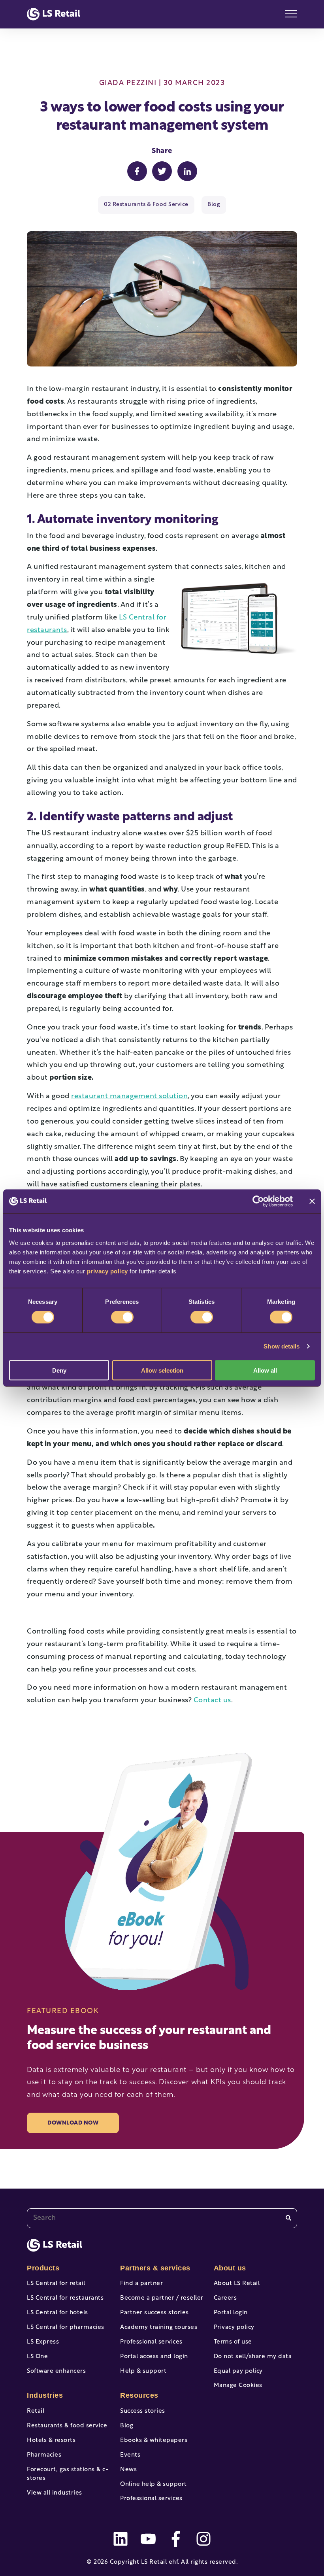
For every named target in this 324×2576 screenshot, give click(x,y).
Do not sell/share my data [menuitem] (253, 2357)
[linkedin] (121, 2539)
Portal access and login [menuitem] (154, 2357)
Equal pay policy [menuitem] (238, 2371)
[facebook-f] (176, 2539)
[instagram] (203, 2539)
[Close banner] (312, 1201)
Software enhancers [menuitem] (56, 2371)
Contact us (212, 1701)
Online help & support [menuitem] (154, 2484)
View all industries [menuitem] (55, 2493)
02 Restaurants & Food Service (146, 205)
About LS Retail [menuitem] (237, 2284)
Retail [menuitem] (36, 2411)
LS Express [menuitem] (43, 2342)
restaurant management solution (129, 1097)
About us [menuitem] (230, 2268)
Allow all (265, 1370)
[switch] (122, 1317)
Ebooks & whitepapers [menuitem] (154, 2441)
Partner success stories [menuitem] (154, 2313)
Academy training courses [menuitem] (159, 2328)
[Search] (288, 2218)
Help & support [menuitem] (143, 2371)
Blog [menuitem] (127, 2426)
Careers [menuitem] (225, 2298)
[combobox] (162, 2218)
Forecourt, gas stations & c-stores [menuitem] (68, 2474)
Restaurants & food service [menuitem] (67, 2426)
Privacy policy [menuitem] (234, 2328)
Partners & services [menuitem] (155, 2268)
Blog (214, 205)
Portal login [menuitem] (231, 2313)
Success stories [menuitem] (143, 2411)
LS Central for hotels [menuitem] (57, 2313)
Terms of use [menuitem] (233, 2342)
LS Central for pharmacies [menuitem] (66, 2328)
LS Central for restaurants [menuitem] (65, 2298)
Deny (59, 1370)
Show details (282, 1346)
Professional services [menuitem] (151, 2342)
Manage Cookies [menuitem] (238, 2386)
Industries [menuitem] (45, 2395)
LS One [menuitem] (37, 2357)
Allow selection (162, 1370)
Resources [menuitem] (139, 2395)
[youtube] (148, 2539)
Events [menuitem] (130, 2455)
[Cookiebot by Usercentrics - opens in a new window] (258, 1201)
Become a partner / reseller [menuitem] (162, 2298)
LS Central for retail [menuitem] (56, 2284)
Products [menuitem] (43, 2268)
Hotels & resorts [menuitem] (51, 2441)
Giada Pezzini (128, 83)
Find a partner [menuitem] (141, 2284)
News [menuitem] (128, 2470)
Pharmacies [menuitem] (44, 2455)
